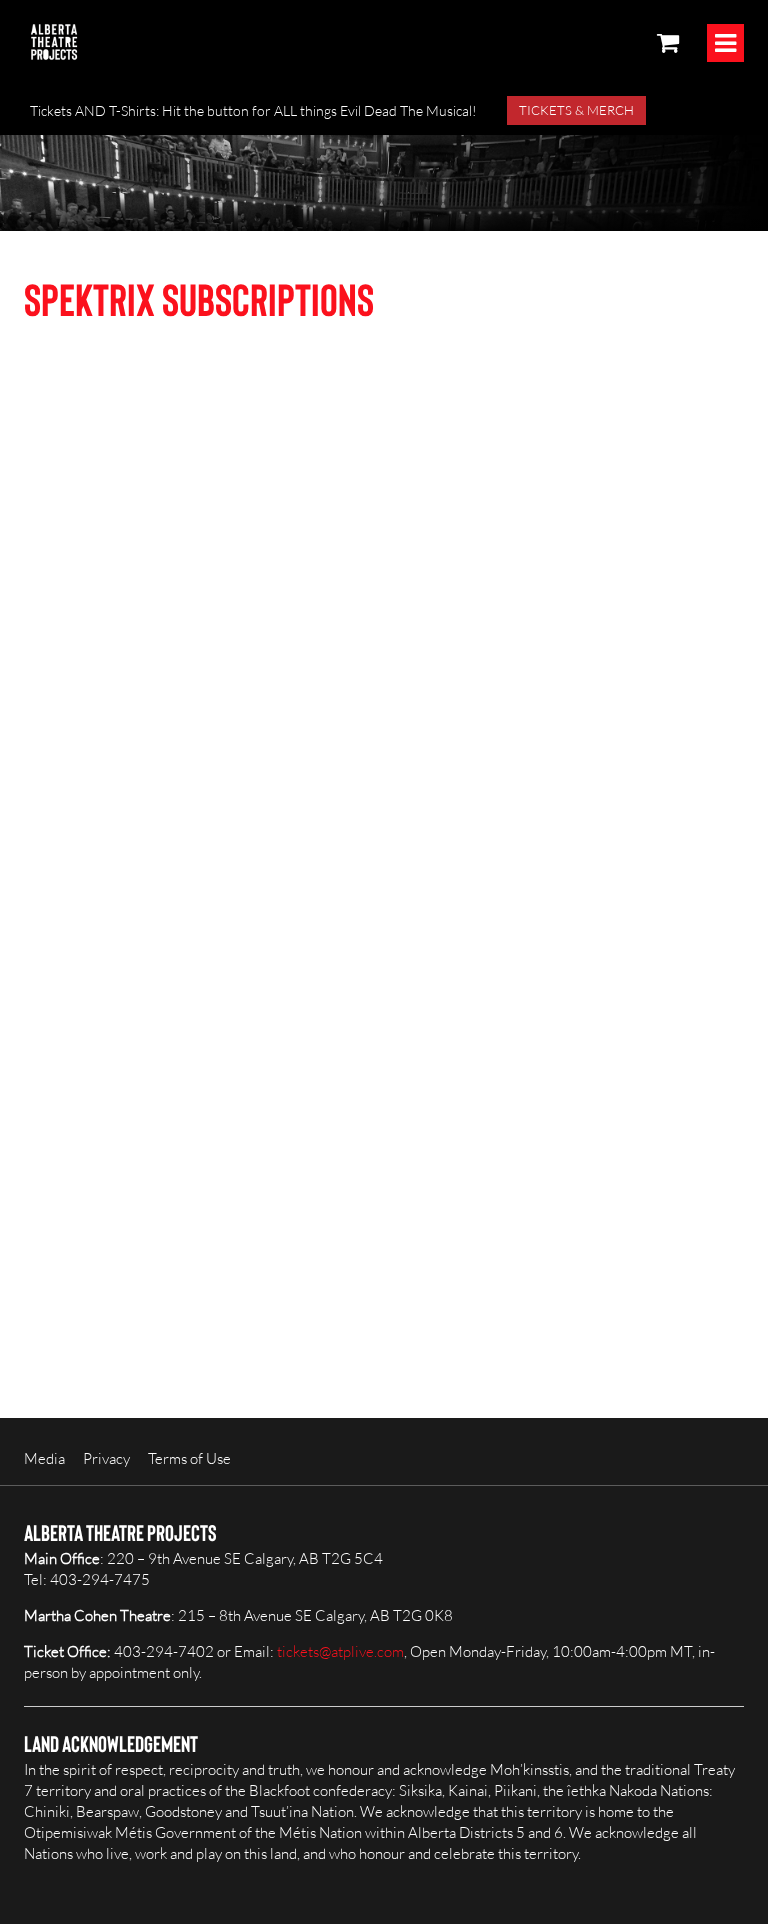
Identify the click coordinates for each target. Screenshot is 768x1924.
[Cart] (668, 42)
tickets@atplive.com (340, 1651)
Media (44, 1458)
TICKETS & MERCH (576, 110)
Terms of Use (189, 1458)
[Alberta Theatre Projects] (54, 42)
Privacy (106, 1458)
